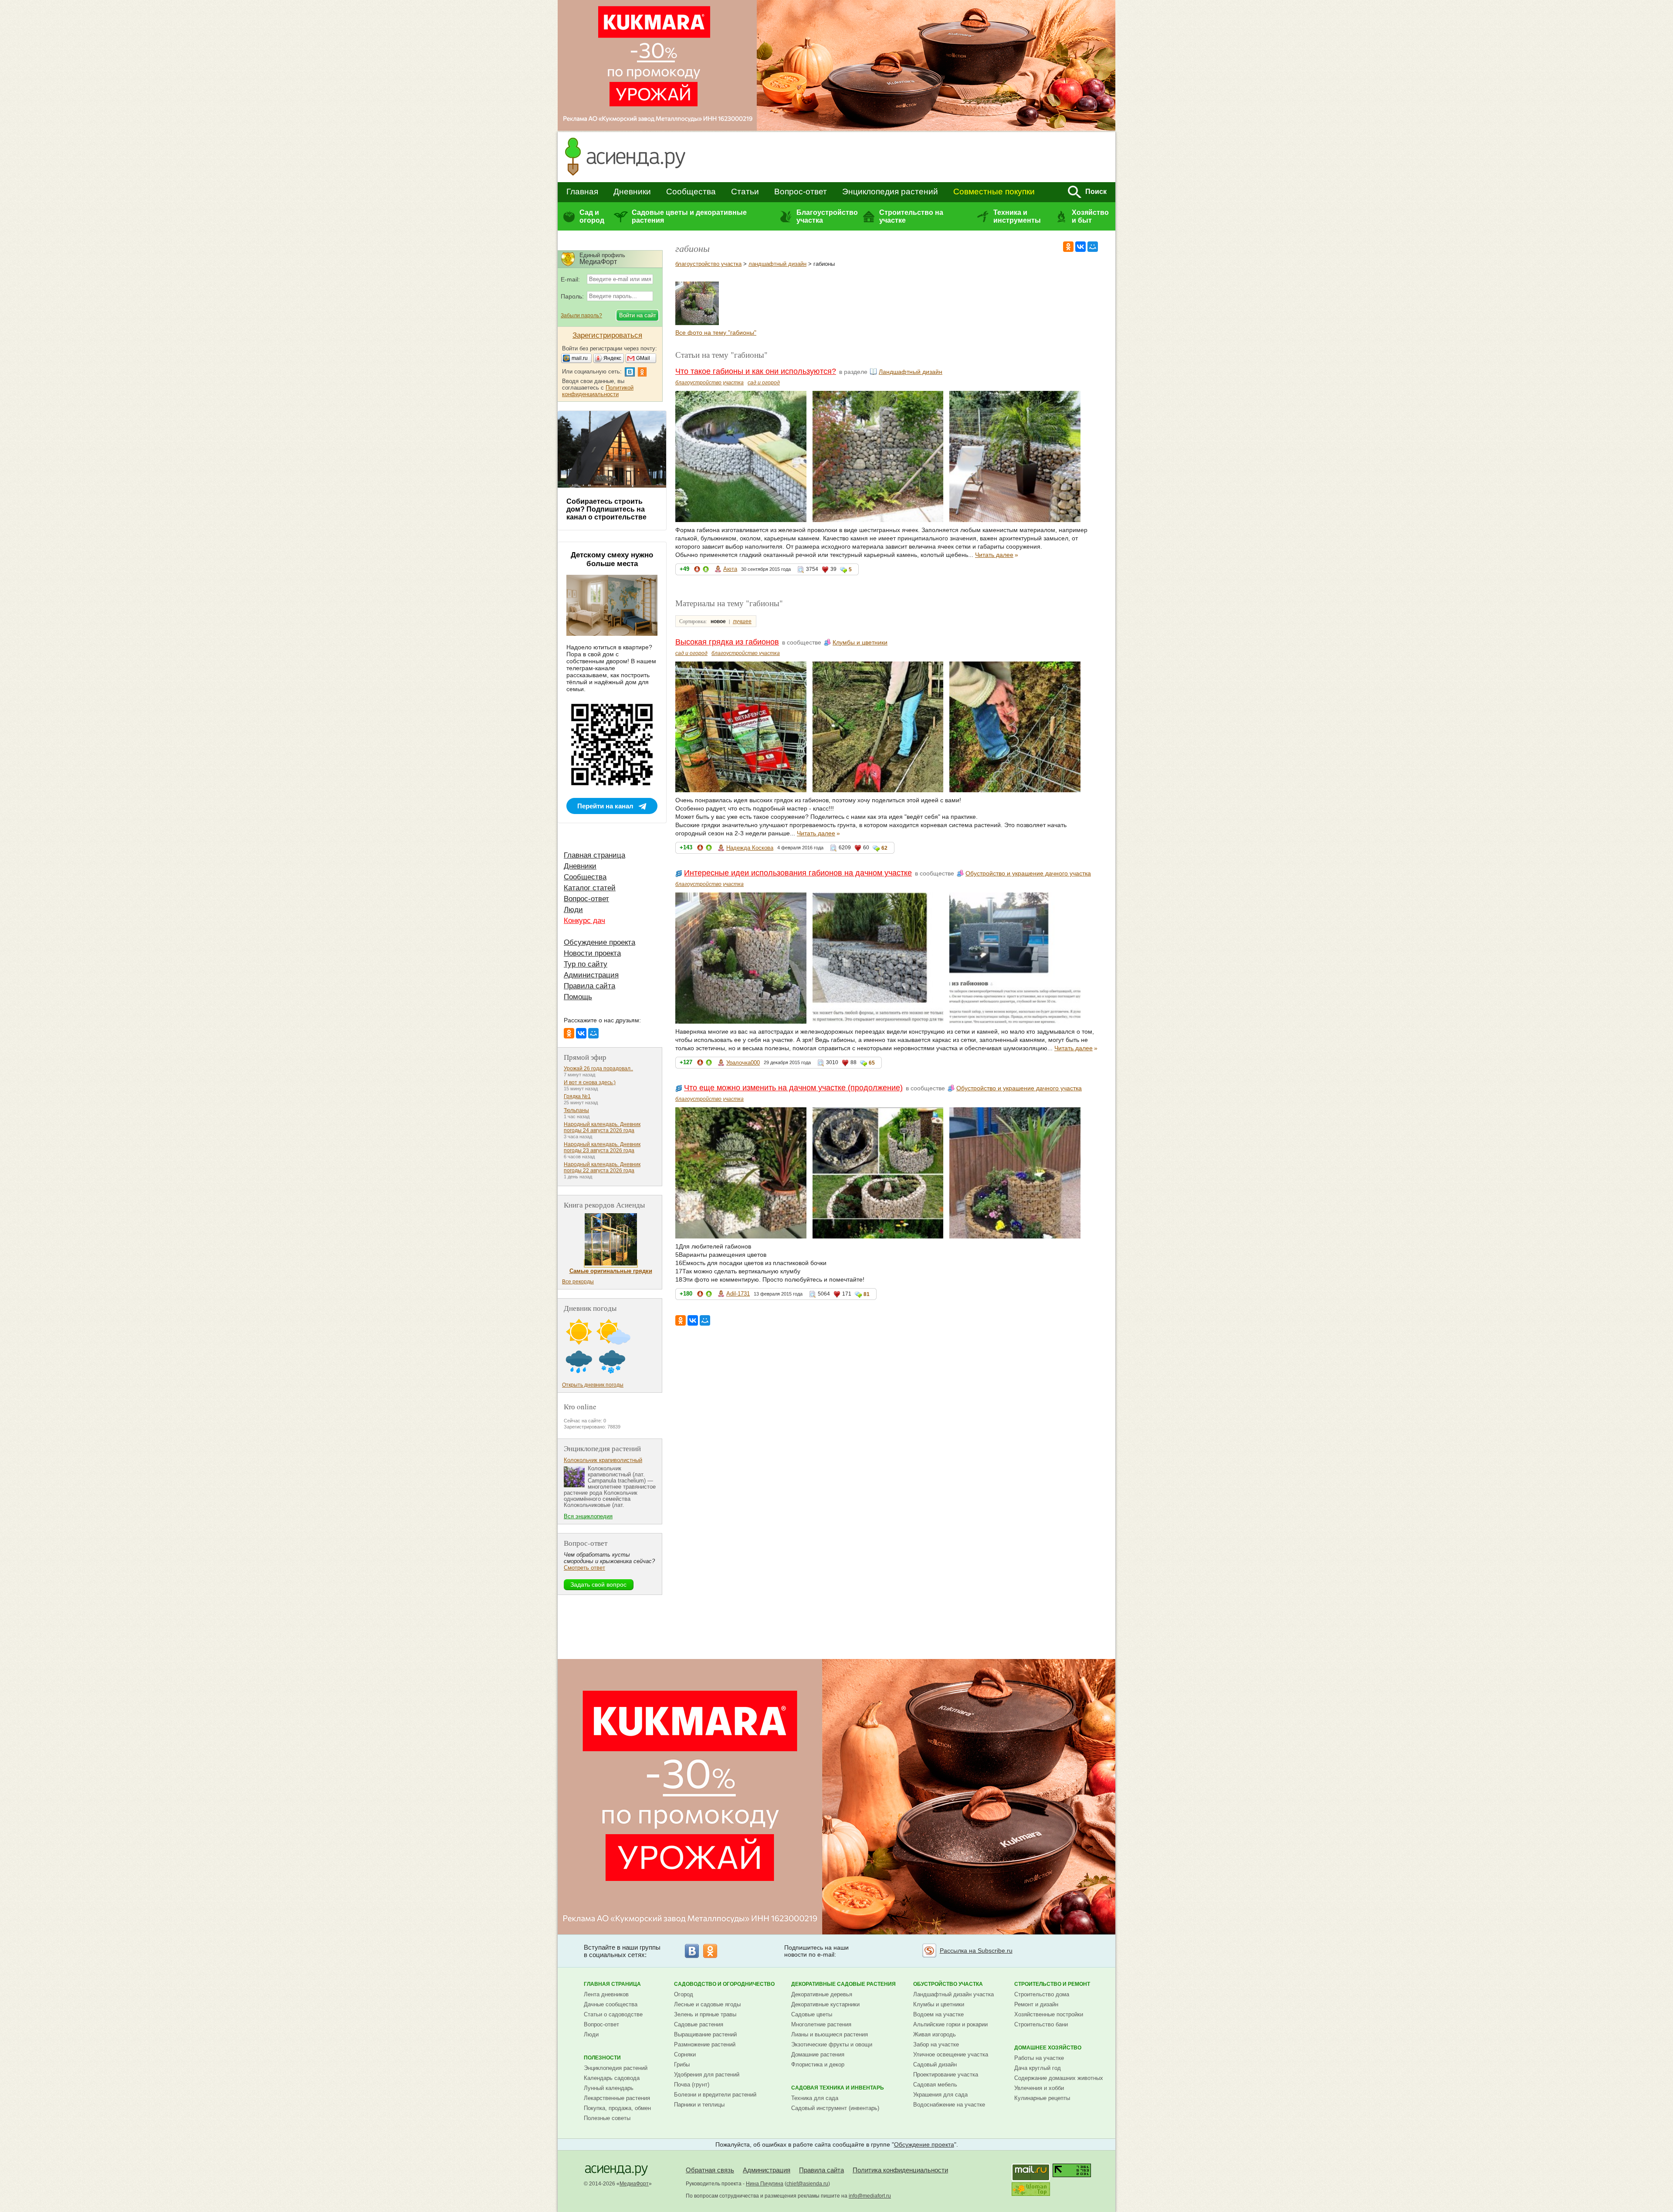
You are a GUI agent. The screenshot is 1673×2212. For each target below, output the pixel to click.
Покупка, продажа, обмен (617, 2108)
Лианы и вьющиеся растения (830, 2034)
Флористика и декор (818, 2064)
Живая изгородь (935, 2034)
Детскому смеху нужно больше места (612, 559)
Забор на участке (936, 2044)
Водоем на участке (938, 2014)
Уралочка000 (743, 1063)
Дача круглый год (1038, 2068)
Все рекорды (578, 1282)
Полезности (602, 2058)
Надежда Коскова (750, 848)
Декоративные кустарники (825, 2004)
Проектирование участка (946, 2075)
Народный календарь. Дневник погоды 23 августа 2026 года (602, 1147)
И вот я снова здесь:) (590, 1082)
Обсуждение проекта (599, 942)
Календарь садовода (612, 2078)
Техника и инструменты (1017, 216)
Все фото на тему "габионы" (716, 332)
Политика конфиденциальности (900, 2170)
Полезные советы (607, 2118)
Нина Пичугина (765, 2184)
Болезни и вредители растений (715, 2095)
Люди (573, 910)
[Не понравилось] (697, 571)
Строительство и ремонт (1052, 1984)
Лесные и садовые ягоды (707, 2004)
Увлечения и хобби (1039, 2088)
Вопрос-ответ (801, 192)
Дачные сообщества (611, 2004)
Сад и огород (592, 216)
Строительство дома (1042, 1994)
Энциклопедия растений (890, 192)
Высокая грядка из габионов (727, 642)
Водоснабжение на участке (949, 2105)
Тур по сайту (586, 964)
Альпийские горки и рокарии (950, 2024)
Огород (684, 1994)
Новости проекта (592, 953)
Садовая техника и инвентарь (838, 2088)
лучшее (742, 621)
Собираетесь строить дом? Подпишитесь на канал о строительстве (606, 509)
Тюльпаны (576, 1110)
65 (872, 1063)
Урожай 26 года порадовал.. (598, 1069)
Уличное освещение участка (951, 2054)
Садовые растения (699, 2024)
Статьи (745, 192)
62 (884, 848)
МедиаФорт (634, 2184)
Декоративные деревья (822, 1994)
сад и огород (764, 383)
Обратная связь (710, 2170)
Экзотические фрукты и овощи (832, 2044)
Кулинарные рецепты (1042, 2098)
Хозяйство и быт (1090, 216)
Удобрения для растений (707, 2075)
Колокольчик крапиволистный (603, 1460)
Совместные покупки (994, 192)
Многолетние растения (821, 2024)
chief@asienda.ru (807, 2184)
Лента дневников (606, 1994)
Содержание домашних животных (1059, 2078)
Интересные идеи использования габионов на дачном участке (798, 873)
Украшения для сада (940, 2095)
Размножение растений (705, 2044)
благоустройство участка (708, 264)
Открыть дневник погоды (593, 1385)
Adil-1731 (738, 1294)
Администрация (591, 975)
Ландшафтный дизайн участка (953, 1994)
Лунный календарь (609, 2088)
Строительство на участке (911, 216)
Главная (582, 192)
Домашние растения (818, 2054)
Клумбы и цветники (860, 642)
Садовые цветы (812, 2014)
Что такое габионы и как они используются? (756, 371)
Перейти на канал (605, 806)
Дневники (632, 192)
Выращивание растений (705, 2034)
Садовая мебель (935, 2085)
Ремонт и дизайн (1036, 2004)
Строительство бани (1041, 2024)
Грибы (682, 2064)
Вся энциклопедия (588, 1516)
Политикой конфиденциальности (598, 391)
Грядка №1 (577, 1096)
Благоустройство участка (827, 216)
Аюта (730, 569)
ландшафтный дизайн (777, 264)
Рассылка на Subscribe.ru (976, 1951)
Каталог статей (590, 888)
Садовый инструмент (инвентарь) (835, 2108)
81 (867, 1294)
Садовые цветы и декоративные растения (689, 216)
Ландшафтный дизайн (911, 372)
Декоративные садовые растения (843, 1984)
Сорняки (685, 2054)
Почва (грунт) (692, 2085)
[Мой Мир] (1093, 247)
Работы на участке (1039, 2058)
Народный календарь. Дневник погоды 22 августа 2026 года (602, 1167)
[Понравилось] (706, 571)
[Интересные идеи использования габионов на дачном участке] (697, 323)
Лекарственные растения (617, 2098)
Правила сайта (589, 986)
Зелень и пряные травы (705, 2014)
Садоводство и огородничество (724, 1984)
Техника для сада (815, 2098)
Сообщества (691, 192)
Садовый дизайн (935, 2064)
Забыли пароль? (581, 316)
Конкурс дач (584, 921)
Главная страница (594, 855)
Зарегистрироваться (607, 335)
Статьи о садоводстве (613, 2014)
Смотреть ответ (584, 1568)
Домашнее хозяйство (1048, 2048)
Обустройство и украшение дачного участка (1028, 873)
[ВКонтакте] (1080, 247)
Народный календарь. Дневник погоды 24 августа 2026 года (602, 1127)
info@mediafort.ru (870, 2196)
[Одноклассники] (1068, 247)
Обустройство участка (948, 1984)
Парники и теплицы (699, 2105)
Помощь (578, 997)
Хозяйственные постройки (1049, 2014)
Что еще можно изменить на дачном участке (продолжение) (793, 1088)
